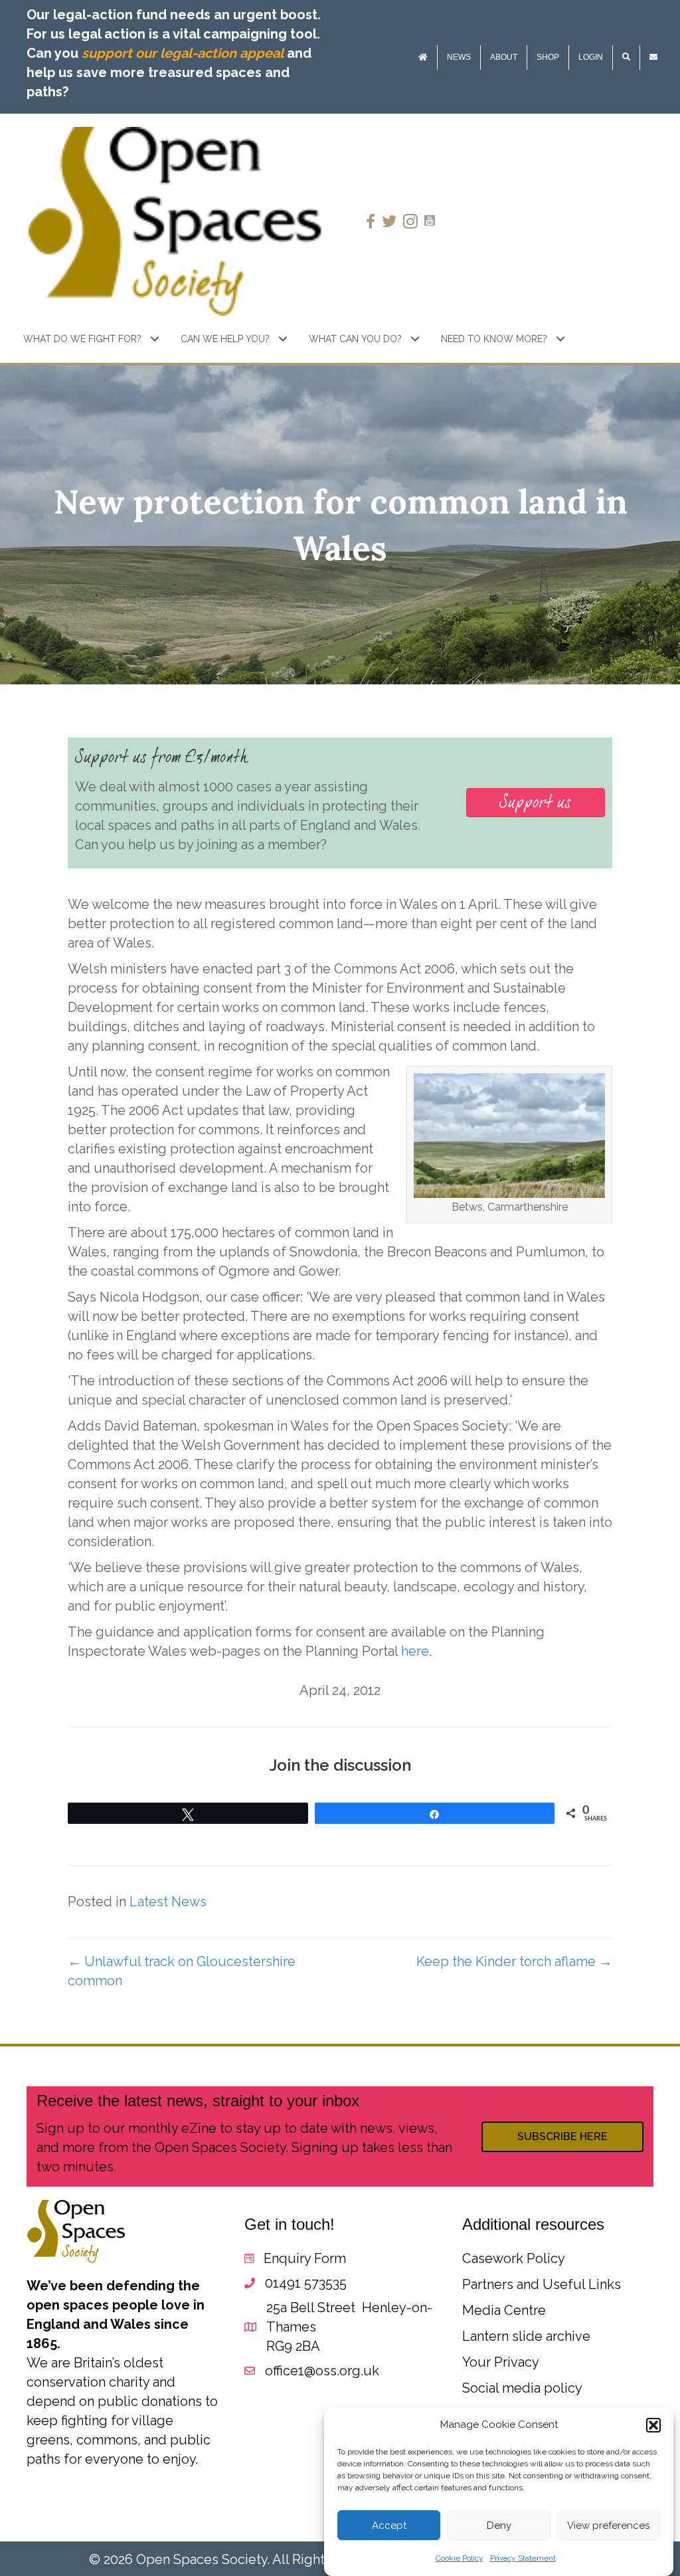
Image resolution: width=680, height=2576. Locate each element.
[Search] (626, 57)
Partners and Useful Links (542, 2284)
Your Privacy (501, 2362)
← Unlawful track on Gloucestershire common (182, 1971)
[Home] (423, 57)
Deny (499, 2526)
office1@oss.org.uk (322, 2371)
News (459, 57)
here (415, 1651)
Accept (389, 2526)
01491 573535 (306, 2283)
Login (591, 57)
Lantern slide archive (526, 2336)
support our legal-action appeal (183, 53)
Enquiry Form (305, 2258)
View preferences (608, 2526)
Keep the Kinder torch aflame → (514, 1961)
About (504, 57)
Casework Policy (514, 2258)
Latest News (168, 1902)
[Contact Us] (653, 57)
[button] (653, 2425)
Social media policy (522, 2388)
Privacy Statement (523, 2558)
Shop (548, 57)
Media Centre (504, 2310)
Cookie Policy (460, 2558)
